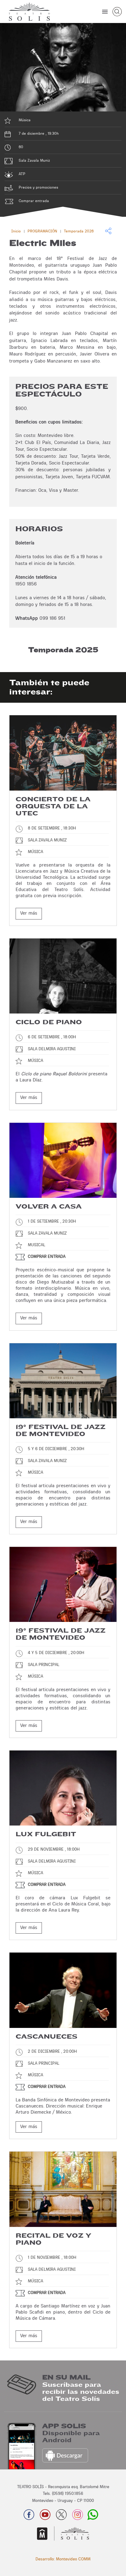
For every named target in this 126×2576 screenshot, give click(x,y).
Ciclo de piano (49, 1022)
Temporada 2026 (79, 231)
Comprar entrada (34, 201)
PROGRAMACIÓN (42, 231)
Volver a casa (49, 1207)
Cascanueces (46, 2037)
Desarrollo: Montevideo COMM (63, 2559)
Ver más (29, 913)
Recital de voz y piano (53, 2239)
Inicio (16, 231)
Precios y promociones (38, 187)
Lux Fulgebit (46, 1834)
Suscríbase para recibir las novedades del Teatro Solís (81, 2392)
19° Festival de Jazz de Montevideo (61, 1431)
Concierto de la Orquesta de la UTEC (53, 806)
